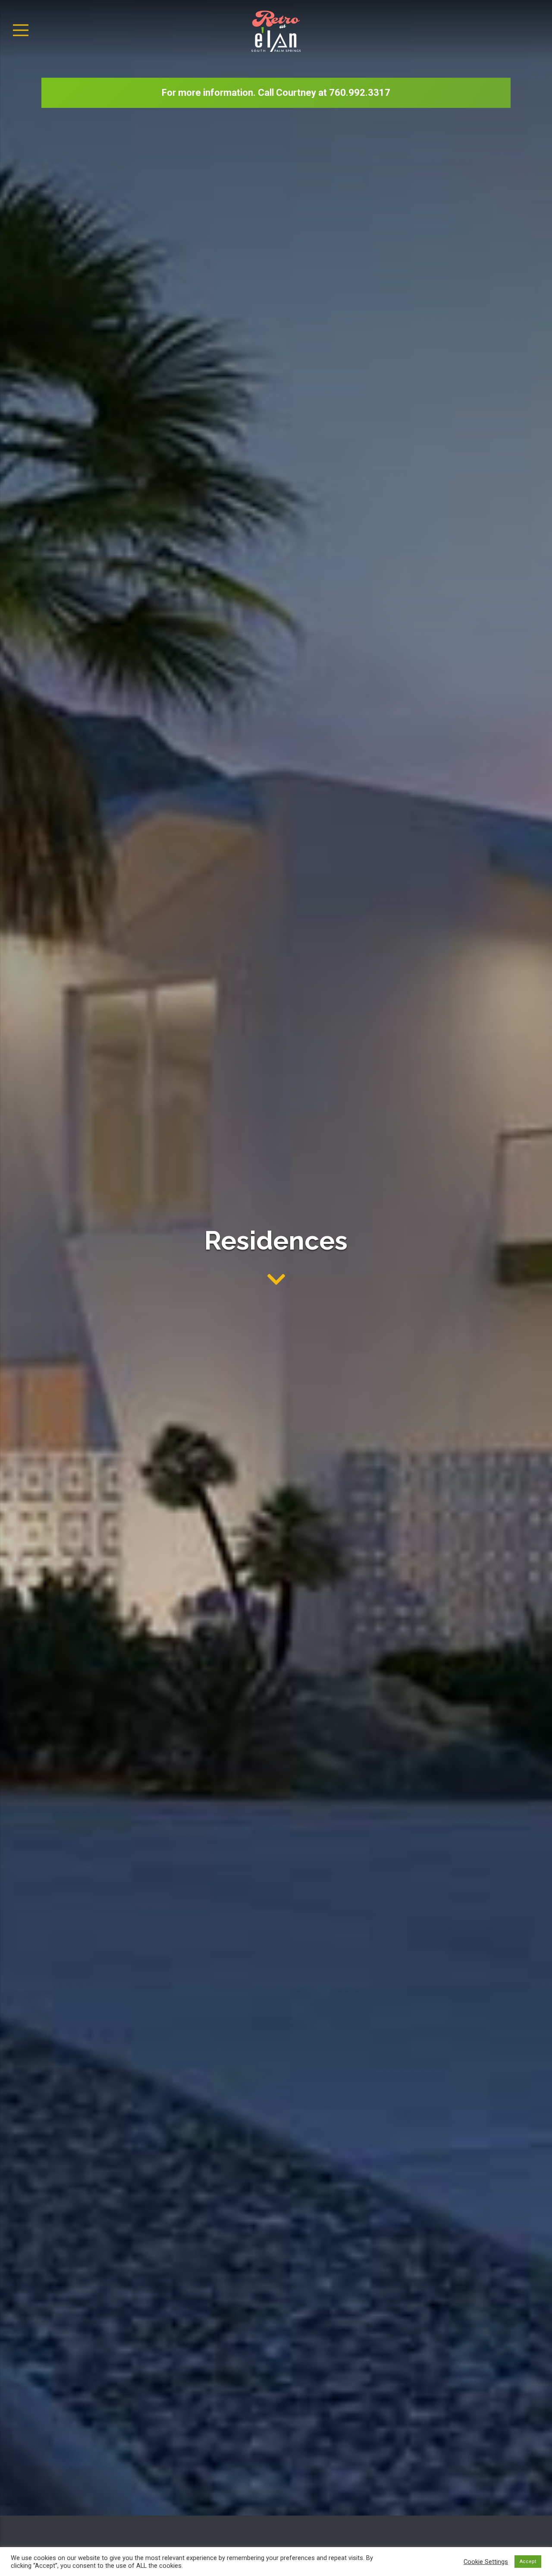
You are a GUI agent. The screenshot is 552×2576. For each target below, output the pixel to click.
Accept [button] (528, 2562)
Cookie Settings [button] (486, 2562)
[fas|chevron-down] (276, 1280)
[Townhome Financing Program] (276, 93)
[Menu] (21, 30)
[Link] (276, 30)
